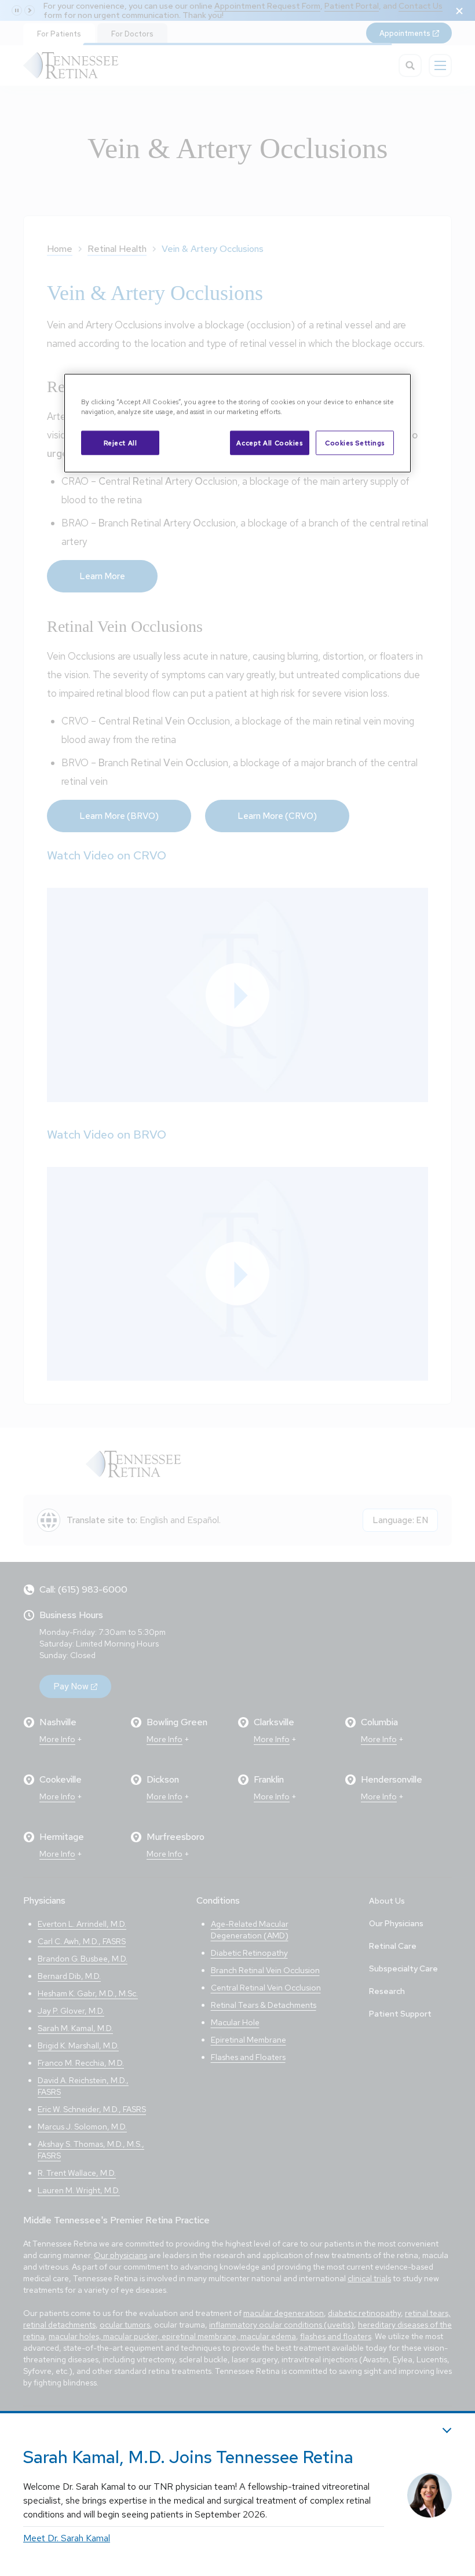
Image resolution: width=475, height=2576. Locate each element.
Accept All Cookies (269, 443)
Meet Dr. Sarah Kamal (67, 2538)
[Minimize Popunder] (447, 2430)
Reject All (120, 443)
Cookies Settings (355, 443)
